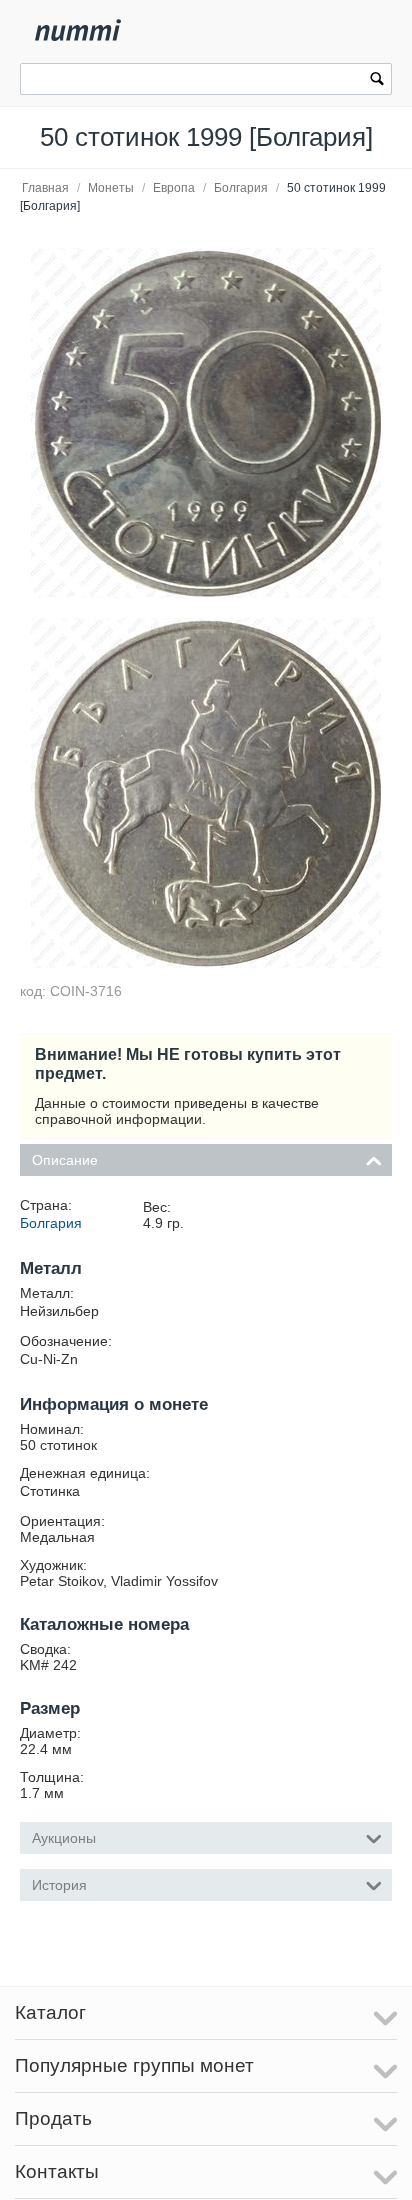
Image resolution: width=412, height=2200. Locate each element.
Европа (174, 188)
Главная (45, 188)
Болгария (241, 188)
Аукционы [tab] (64, 1838)
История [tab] (59, 1885)
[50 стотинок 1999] (206, 423)
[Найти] (377, 81)
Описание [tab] (65, 1160)
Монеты (111, 188)
